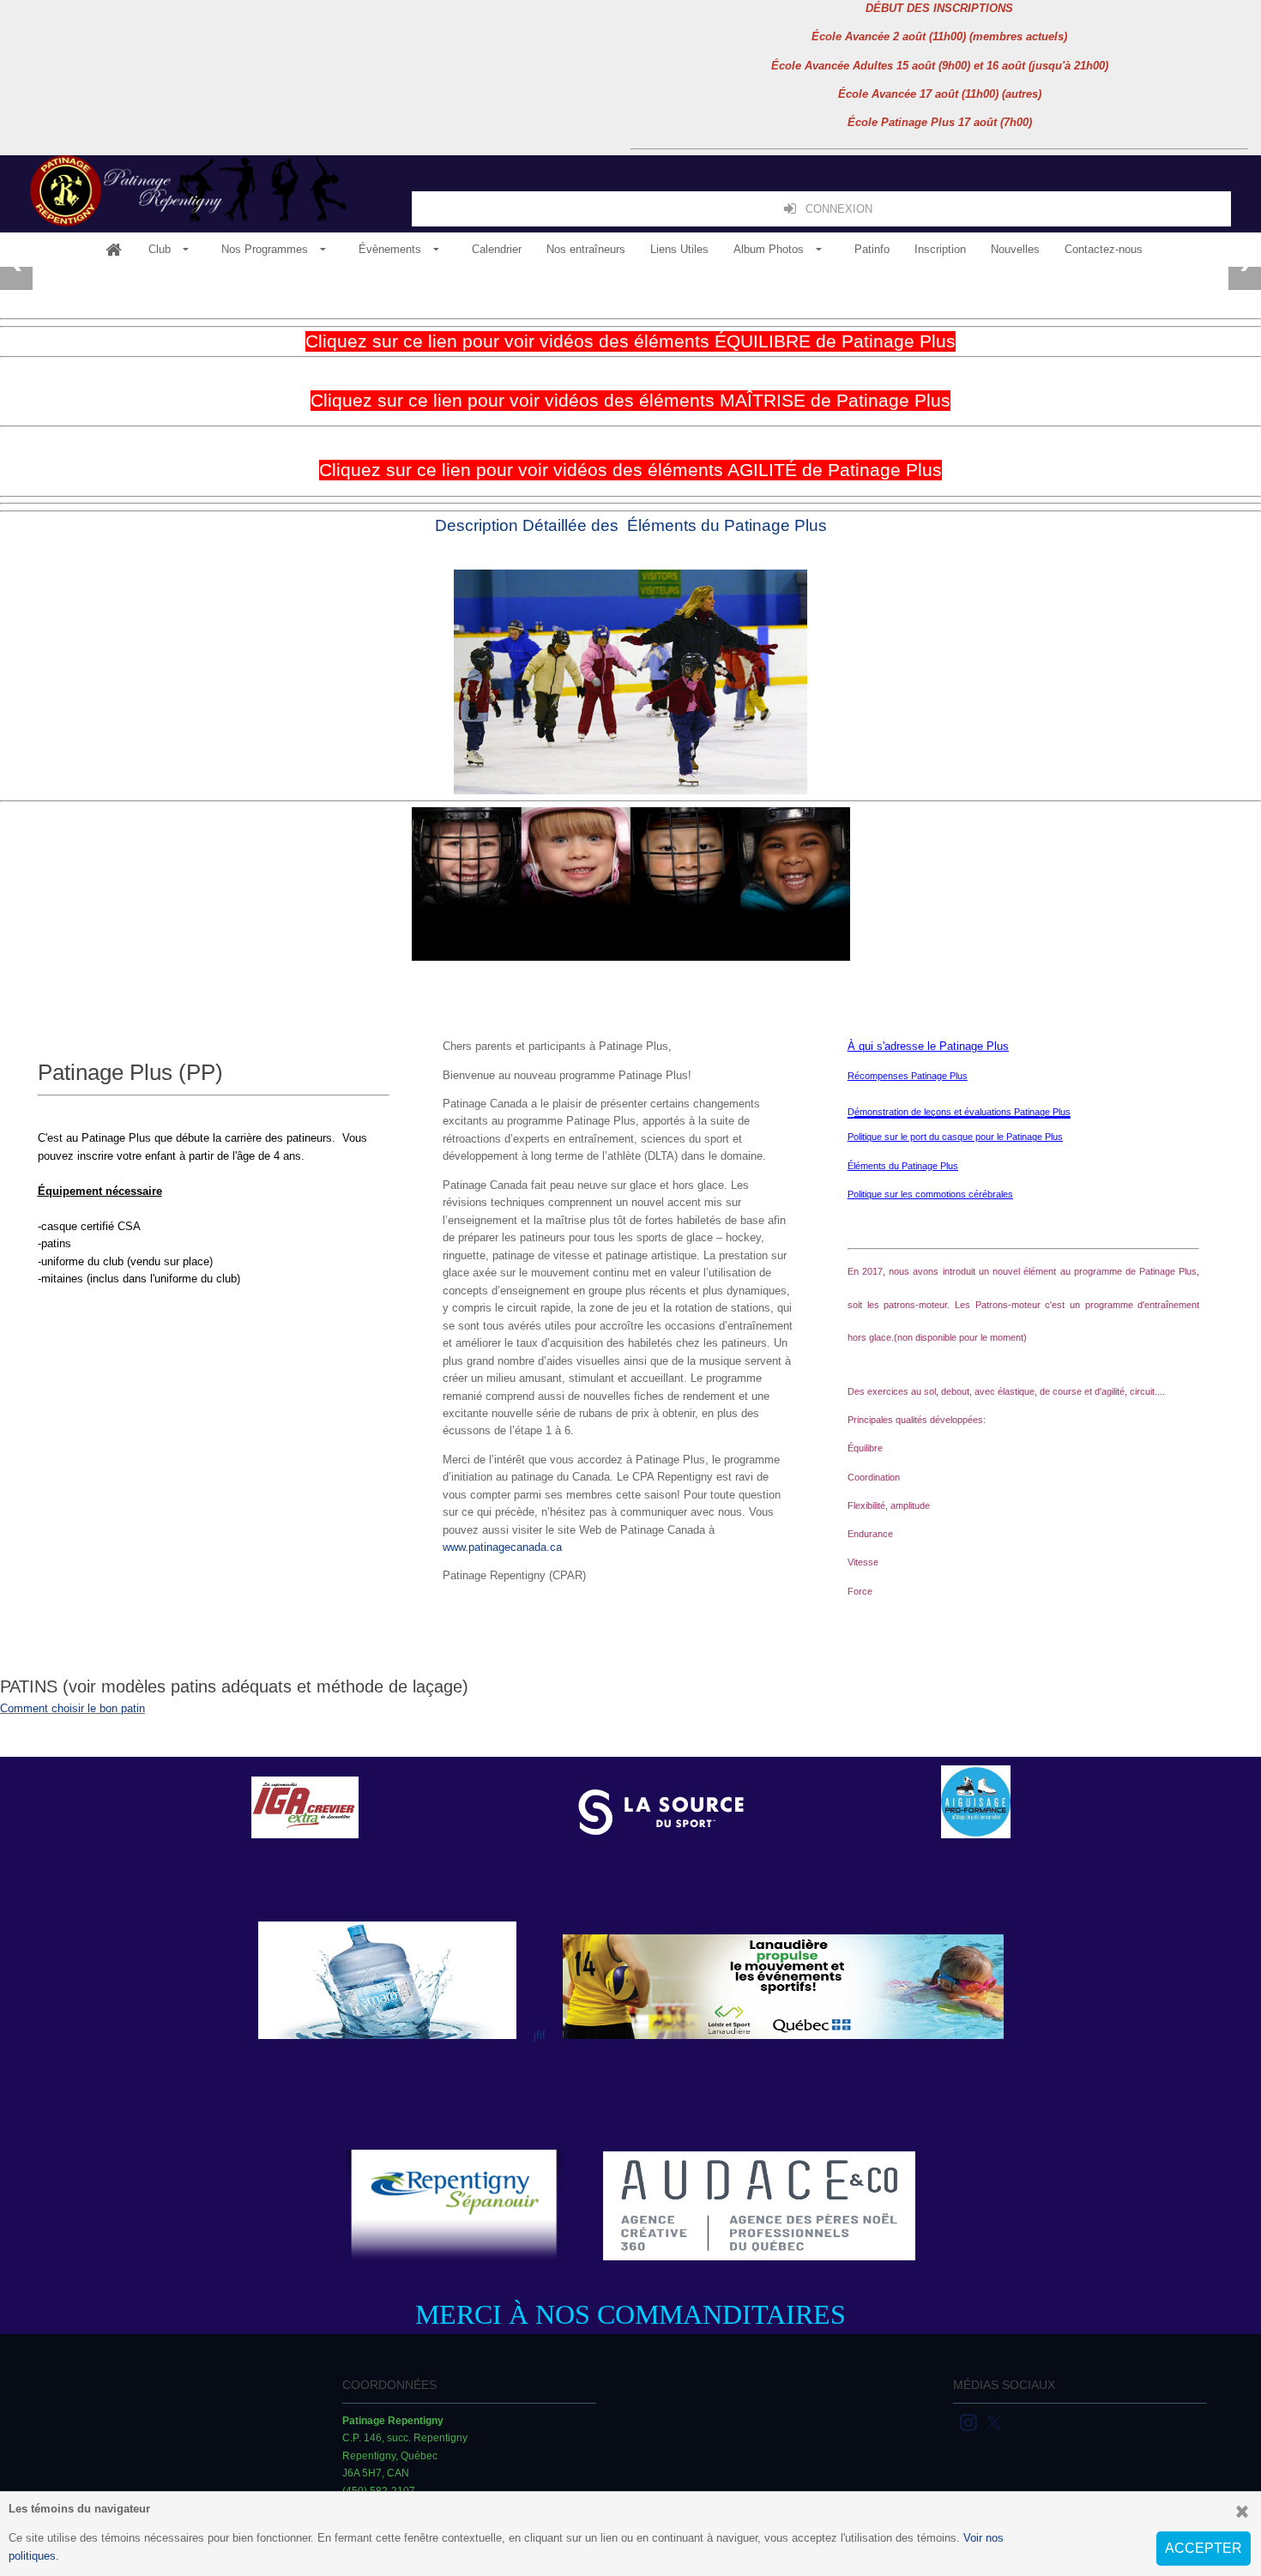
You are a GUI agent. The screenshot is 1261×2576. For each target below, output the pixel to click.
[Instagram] (970, 2422)
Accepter (1204, 2548)
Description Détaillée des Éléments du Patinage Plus (631, 525)
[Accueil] (113, 250)
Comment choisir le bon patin (72, 1708)
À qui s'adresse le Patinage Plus (928, 1046)
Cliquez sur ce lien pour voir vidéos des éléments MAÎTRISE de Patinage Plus (630, 401)
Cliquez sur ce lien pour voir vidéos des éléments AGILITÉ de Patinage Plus (630, 470)
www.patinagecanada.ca (502, 1547)
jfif (540, 2035)
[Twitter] (996, 2422)
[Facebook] (954, 2422)
